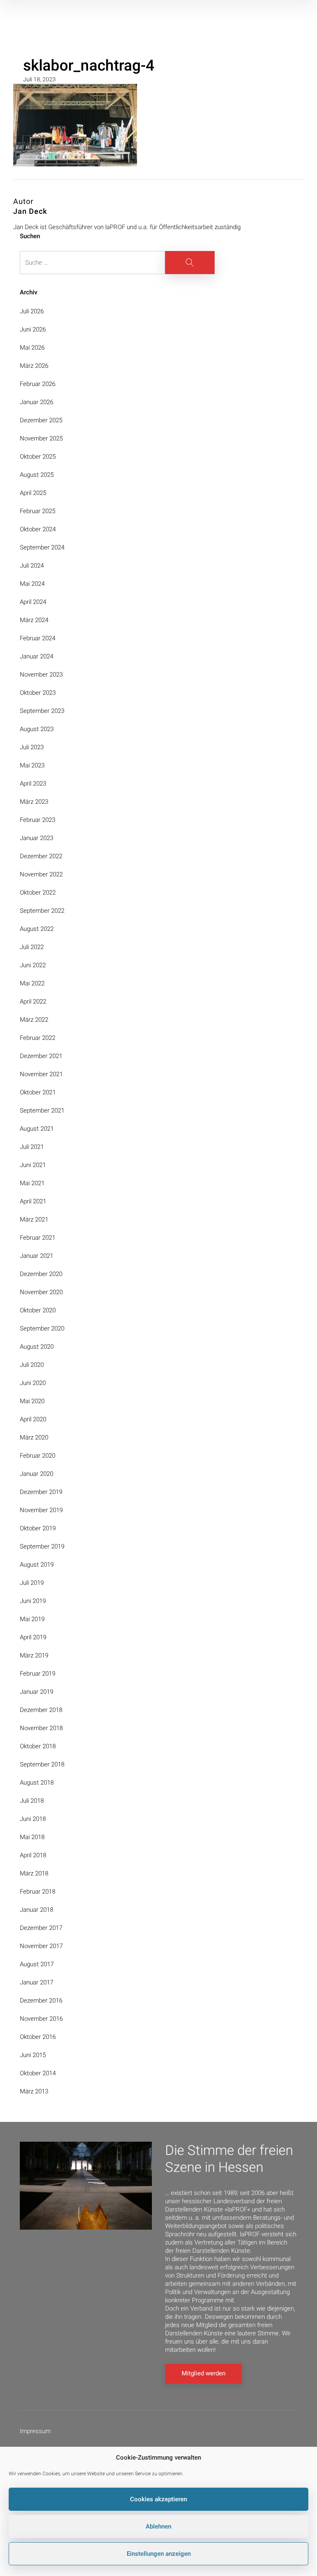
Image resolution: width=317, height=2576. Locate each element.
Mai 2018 (32, 1837)
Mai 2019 (32, 1619)
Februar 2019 (38, 1674)
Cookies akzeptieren (158, 2499)
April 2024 (33, 602)
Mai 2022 (32, 983)
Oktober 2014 (38, 2073)
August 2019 (37, 1565)
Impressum (35, 2431)
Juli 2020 (32, 1365)
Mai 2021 (32, 1183)
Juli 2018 (32, 1801)
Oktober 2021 (38, 1092)
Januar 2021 (37, 1256)
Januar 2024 (37, 656)
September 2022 (42, 911)
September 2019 (42, 1546)
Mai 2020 (32, 1401)
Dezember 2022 (41, 856)
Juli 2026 (32, 311)
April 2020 (33, 1419)
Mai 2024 (32, 584)
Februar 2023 (38, 820)
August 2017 (37, 1964)
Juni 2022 (33, 965)
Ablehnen (158, 2526)
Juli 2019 (32, 1583)
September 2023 (42, 711)
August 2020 (37, 1347)
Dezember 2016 (41, 2001)
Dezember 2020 (41, 1274)
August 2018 (37, 1783)
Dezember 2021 (41, 1056)
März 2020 (34, 1437)
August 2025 (37, 475)
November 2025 (41, 438)
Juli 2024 (32, 566)
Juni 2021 (33, 1165)
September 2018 (42, 1764)
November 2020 (41, 1292)
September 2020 (42, 1328)
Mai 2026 (32, 348)
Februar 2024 (38, 638)
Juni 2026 (33, 329)
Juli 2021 (32, 1147)
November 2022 (41, 874)
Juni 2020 (33, 1383)
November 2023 (41, 675)
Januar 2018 (37, 1910)
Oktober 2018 (38, 1746)
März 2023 (34, 802)
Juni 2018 (33, 1819)
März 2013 (34, 2091)
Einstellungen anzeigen (159, 2554)
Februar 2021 (38, 1238)
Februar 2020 (38, 1456)
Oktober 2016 (38, 2037)
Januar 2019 (37, 1692)
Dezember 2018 (41, 1710)
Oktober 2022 (38, 893)
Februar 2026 (38, 384)
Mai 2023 (32, 765)
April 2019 (33, 1637)
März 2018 (34, 1873)
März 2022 (34, 1020)
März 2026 (34, 366)
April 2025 (33, 493)
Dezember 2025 (41, 420)
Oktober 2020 (38, 1310)
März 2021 (34, 1219)
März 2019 (34, 1655)
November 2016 (41, 2019)
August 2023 (37, 729)
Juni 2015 (33, 2055)
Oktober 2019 (38, 1528)
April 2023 (33, 784)
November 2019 (41, 1510)
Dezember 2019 (41, 1492)
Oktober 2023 (38, 693)
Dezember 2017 (41, 1928)
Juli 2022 (32, 947)
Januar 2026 (37, 402)
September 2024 (42, 547)
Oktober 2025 (38, 457)
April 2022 (33, 1002)
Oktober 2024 (38, 529)
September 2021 (42, 1110)
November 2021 (41, 1074)
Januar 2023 (37, 838)
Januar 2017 (37, 1982)
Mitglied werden (203, 2373)
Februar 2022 (38, 1038)
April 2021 (33, 1201)
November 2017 (41, 1946)
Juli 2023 (32, 747)
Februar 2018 (38, 1892)
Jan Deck (30, 211)
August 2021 (37, 1129)
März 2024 (34, 620)
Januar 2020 (37, 1474)
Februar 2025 (38, 511)
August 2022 (37, 929)
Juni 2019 (33, 1601)
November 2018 (41, 1728)
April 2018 (33, 1855)
